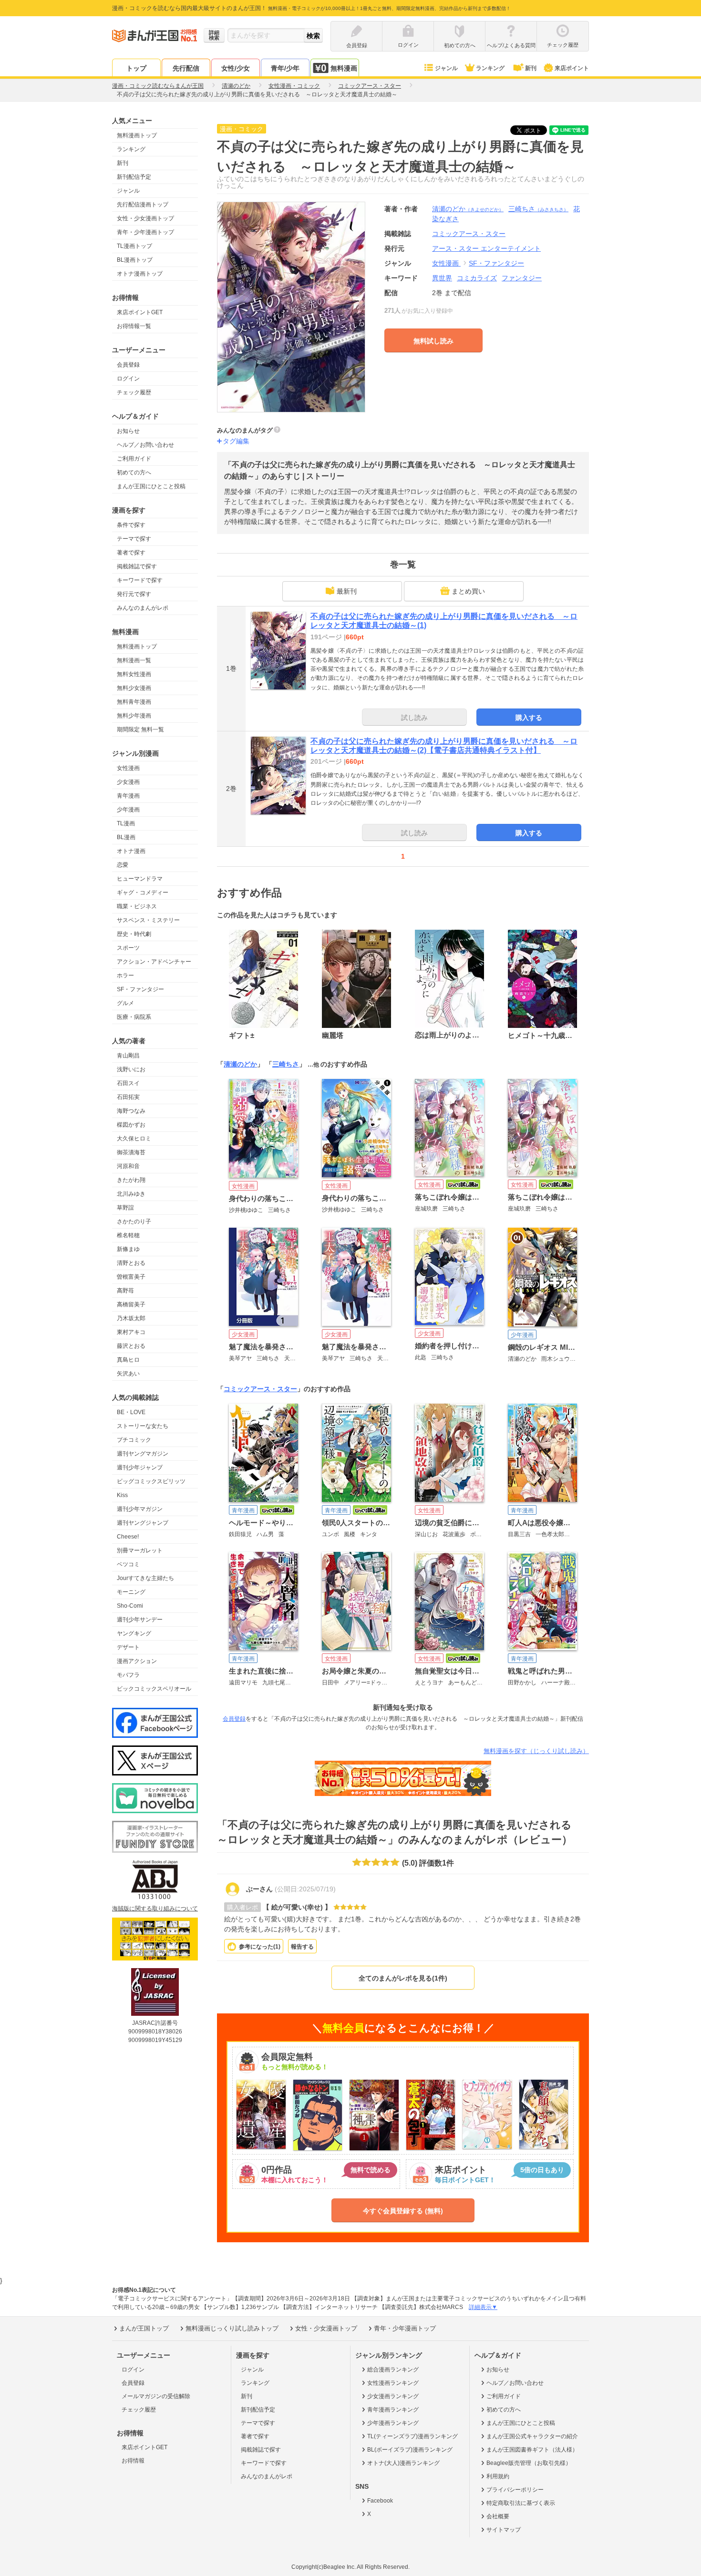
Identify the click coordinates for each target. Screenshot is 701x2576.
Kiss (122, 1495)
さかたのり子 (134, 1221)
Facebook (380, 2501)
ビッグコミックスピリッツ (151, 1481)
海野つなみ (131, 1111)
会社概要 (498, 2516)
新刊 (531, 68)
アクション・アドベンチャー (154, 962)
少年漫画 (128, 810)
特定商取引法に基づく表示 (521, 2503)
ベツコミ (128, 1564)
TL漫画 (126, 823)
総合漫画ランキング (393, 2370)
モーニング (131, 1592)
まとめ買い (468, 591)
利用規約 (498, 2476)
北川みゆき (131, 1194)
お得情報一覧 (134, 326)
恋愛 (123, 865)
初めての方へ (134, 472)
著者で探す (131, 553)
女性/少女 (236, 68)
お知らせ (128, 431)
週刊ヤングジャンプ (143, 1523)
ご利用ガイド (134, 459)
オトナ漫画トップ (140, 274)
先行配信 (186, 68)
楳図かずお (131, 1125)
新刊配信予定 (134, 177)
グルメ (125, 1003)
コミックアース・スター (260, 1389)
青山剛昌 (128, 1056)
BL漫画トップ (135, 260)
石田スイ (128, 1083)
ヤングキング (134, 1633)
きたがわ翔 (131, 1180)
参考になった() (260, 1947)
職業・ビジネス (137, 906)
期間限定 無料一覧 (140, 729)
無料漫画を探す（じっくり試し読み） (536, 1751)
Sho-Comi (130, 1606)
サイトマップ (504, 2530)
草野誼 (125, 1208)
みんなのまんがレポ (143, 608)
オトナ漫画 (131, 851)
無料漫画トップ (137, 135)
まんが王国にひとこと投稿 (151, 486)
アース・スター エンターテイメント (486, 248)
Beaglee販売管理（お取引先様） (529, 2463)
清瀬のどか (468, 209)
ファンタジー (522, 278)
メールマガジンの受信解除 (156, 2396)
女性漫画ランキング (393, 2383)
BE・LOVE (131, 1412)
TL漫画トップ (134, 246)
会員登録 (128, 365)
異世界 (442, 278)
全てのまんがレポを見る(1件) (403, 1978)
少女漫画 (128, 782)
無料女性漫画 (134, 674)
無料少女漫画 (134, 688)
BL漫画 (126, 837)
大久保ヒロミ (134, 1139)
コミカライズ (477, 278)
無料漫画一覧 (134, 660)
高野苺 (125, 1291)
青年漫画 (128, 796)
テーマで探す (134, 539)
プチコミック (134, 1440)
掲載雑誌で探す (137, 566)
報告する (302, 1947)
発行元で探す (134, 594)
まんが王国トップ (144, 2328)
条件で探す (131, 525)
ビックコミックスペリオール (154, 1689)
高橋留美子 (131, 1304)
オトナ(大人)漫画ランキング (403, 2463)
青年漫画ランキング (393, 2410)
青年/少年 (285, 68)
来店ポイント (572, 68)
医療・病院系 (134, 1017)
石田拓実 (128, 1097)
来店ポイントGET (140, 312)
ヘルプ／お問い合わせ (145, 445)
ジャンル (446, 68)
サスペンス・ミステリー (148, 920)
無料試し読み (433, 341)
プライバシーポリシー (515, 2490)
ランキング (490, 68)
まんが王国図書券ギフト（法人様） (532, 2450)
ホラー (125, 975)
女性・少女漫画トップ (145, 218)
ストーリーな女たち (143, 1426)
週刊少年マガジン (140, 1509)
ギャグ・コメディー (143, 893)
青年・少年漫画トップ (145, 232)
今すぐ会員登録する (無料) (403, 2211)
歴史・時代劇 (134, 934)
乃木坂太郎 (131, 1318)
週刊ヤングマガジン (143, 1454)
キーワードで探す (140, 580)
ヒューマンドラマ (140, 879)
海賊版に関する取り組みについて (155, 1909)
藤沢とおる (131, 1346)
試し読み (414, 718)
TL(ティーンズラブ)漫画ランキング (412, 2436)
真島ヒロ (128, 1360)
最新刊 (347, 591)
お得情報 (133, 2461)
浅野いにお (131, 1069)
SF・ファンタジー (140, 989)
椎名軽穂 (128, 1235)
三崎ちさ (538, 209)
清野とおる (131, 1263)
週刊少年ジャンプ (140, 1468)
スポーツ (128, 948)
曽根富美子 (131, 1277)
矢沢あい (128, 1374)
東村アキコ (131, 1332)
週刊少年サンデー (140, 1620)
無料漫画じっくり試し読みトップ (232, 2328)
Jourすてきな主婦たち (145, 1578)
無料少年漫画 (134, 716)
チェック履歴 (134, 392)
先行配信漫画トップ (143, 205)
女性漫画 (128, 768)
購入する (529, 718)
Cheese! (128, 1537)
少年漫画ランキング (393, 2423)
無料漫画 (344, 68)
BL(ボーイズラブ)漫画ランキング (410, 2450)
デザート (128, 1647)
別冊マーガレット (140, 1550)
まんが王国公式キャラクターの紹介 (532, 2436)
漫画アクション (137, 1661)
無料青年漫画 (134, 702)
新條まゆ (128, 1249)
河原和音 (128, 1166)
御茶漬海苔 (131, 1152)
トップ (136, 68)
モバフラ (128, 1675)
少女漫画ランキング (393, 2396)
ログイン (128, 379)
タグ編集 (236, 441)
